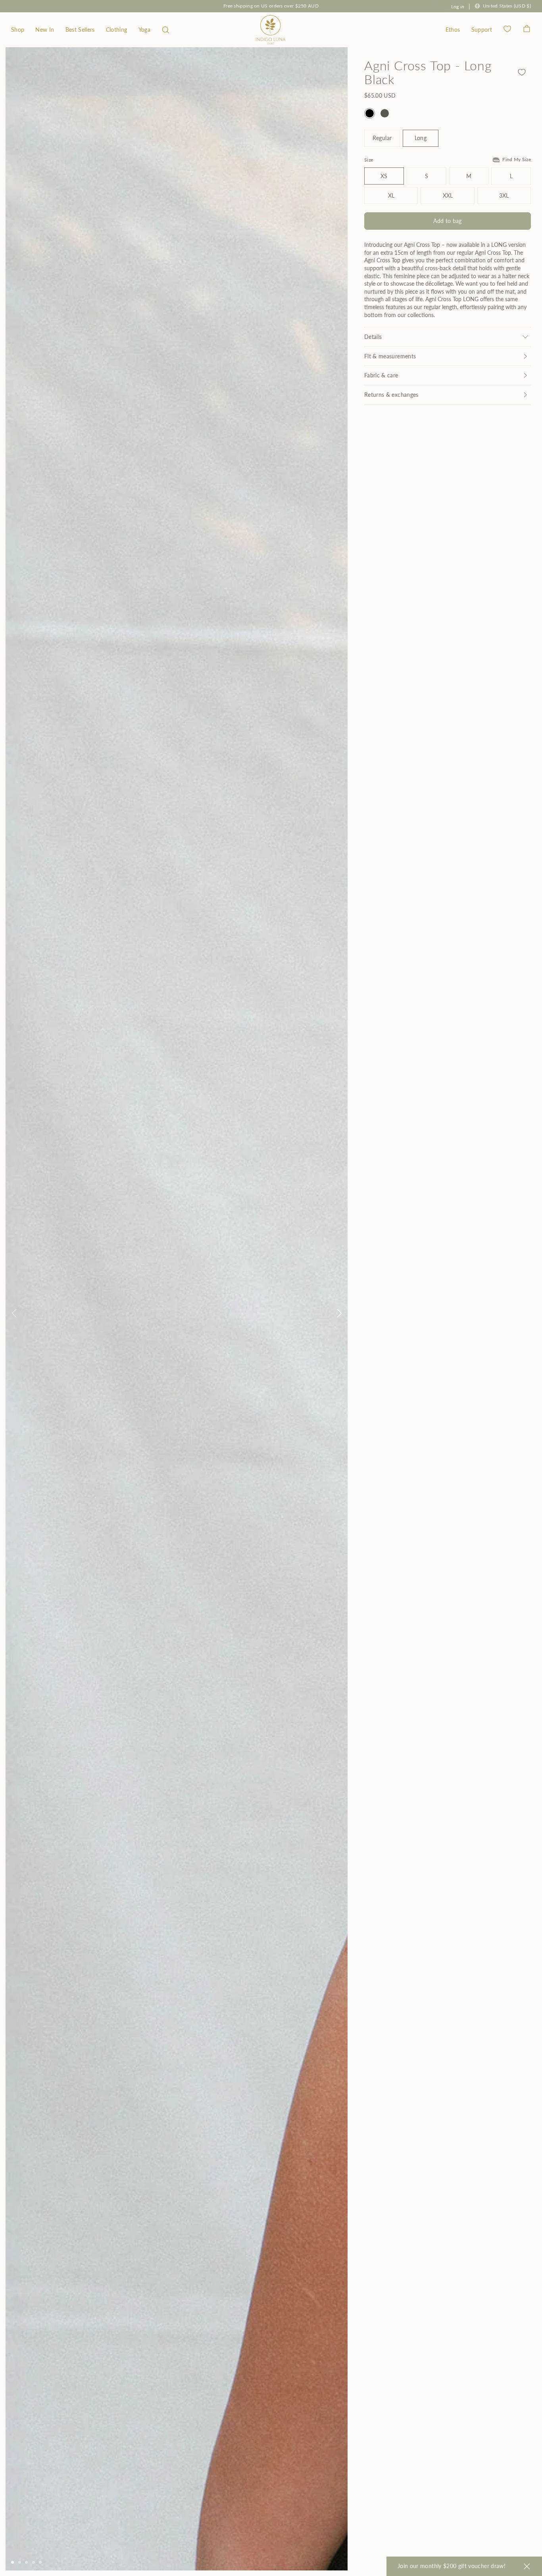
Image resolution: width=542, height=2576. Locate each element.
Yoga (144, 30)
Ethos (453, 30)
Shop (18, 30)
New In (45, 30)
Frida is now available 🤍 (271, 6)
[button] (166, 30)
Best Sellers (80, 30)
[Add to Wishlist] (522, 72)
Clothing (117, 30)
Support (482, 30)
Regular (382, 138)
